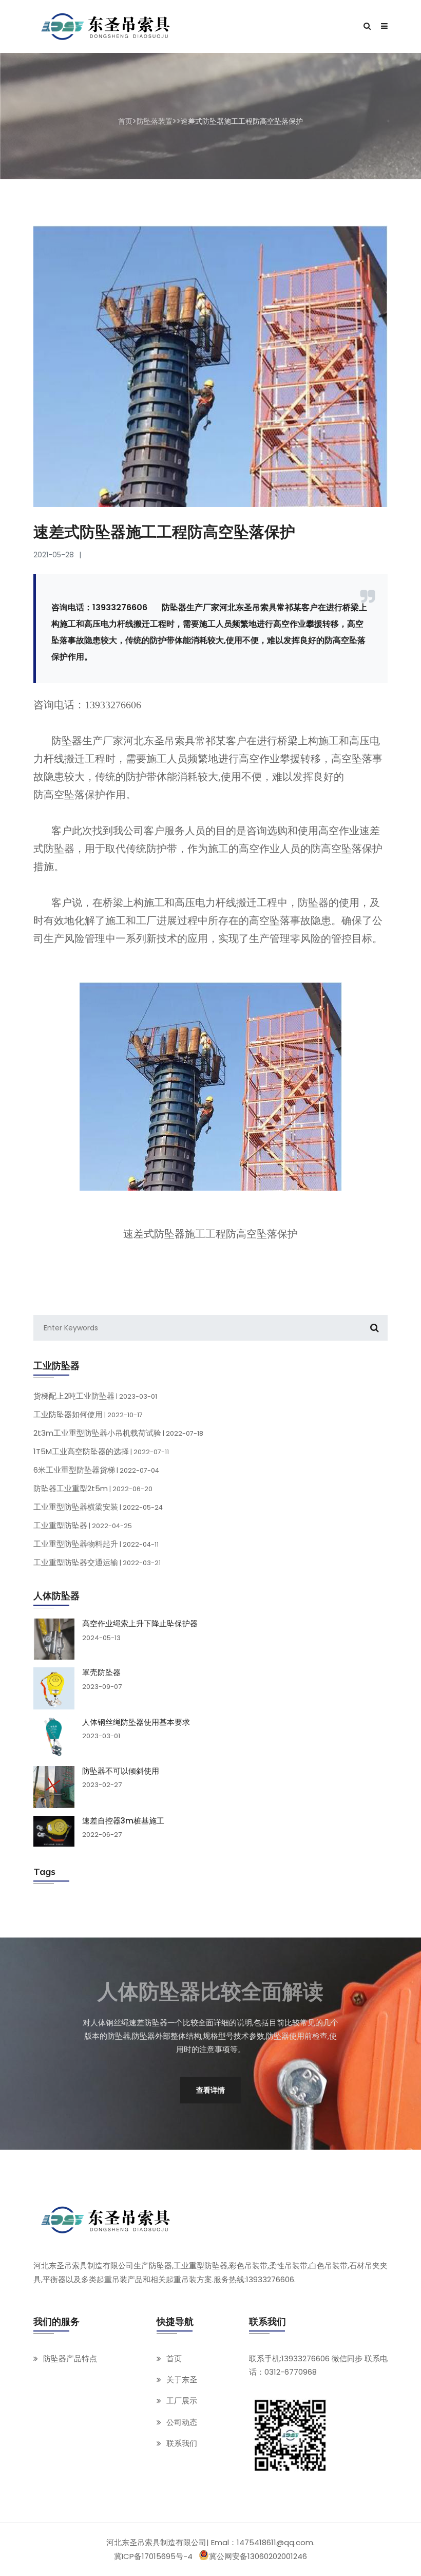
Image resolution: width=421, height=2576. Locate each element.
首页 (125, 121)
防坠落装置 (155, 121)
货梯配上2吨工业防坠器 (95, 1396)
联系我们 (182, 2443)
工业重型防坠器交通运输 (97, 1562)
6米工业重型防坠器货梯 (96, 1470)
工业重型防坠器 (83, 1525)
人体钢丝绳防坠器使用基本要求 (136, 1722)
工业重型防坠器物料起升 (96, 1544)
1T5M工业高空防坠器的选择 (101, 1451)
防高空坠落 (59, 795)
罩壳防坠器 (101, 1672)
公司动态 (182, 2422)
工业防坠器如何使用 (88, 1414)
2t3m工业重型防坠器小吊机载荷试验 (118, 1433)
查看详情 (210, 2090)
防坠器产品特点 (70, 2358)
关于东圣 (182, 2380)
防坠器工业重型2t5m (93, 1488)
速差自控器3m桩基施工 (123, 1821)
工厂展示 (182, 2401)
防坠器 (313, 902)
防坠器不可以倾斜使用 (121, 1771)
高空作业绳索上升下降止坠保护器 (140, 1624)
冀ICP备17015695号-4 (153, 2556)
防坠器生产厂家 (87, 741)
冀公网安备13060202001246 (258, 2556)
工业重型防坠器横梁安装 (98, 1507)
